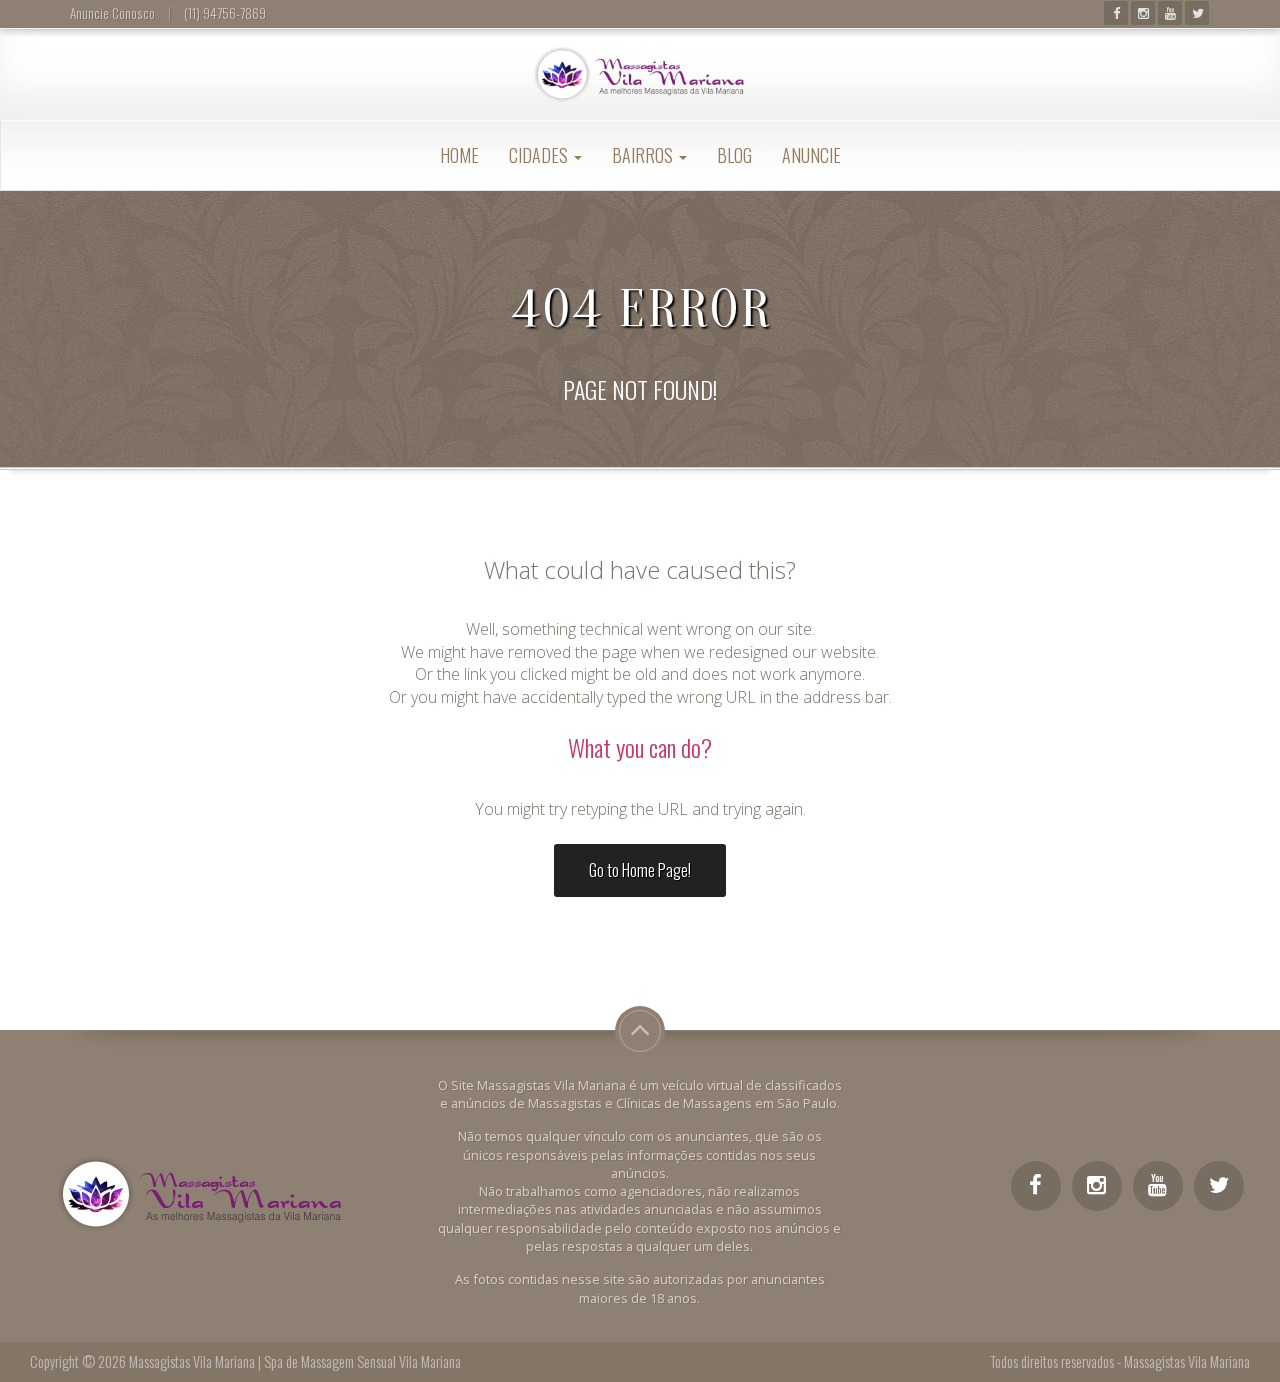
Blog (734, 155)
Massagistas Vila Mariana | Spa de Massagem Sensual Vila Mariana (295, 1361)
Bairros (644, 155)
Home (459, 155)
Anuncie (811, 155)
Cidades (540, 155)
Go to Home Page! (640, 870)
